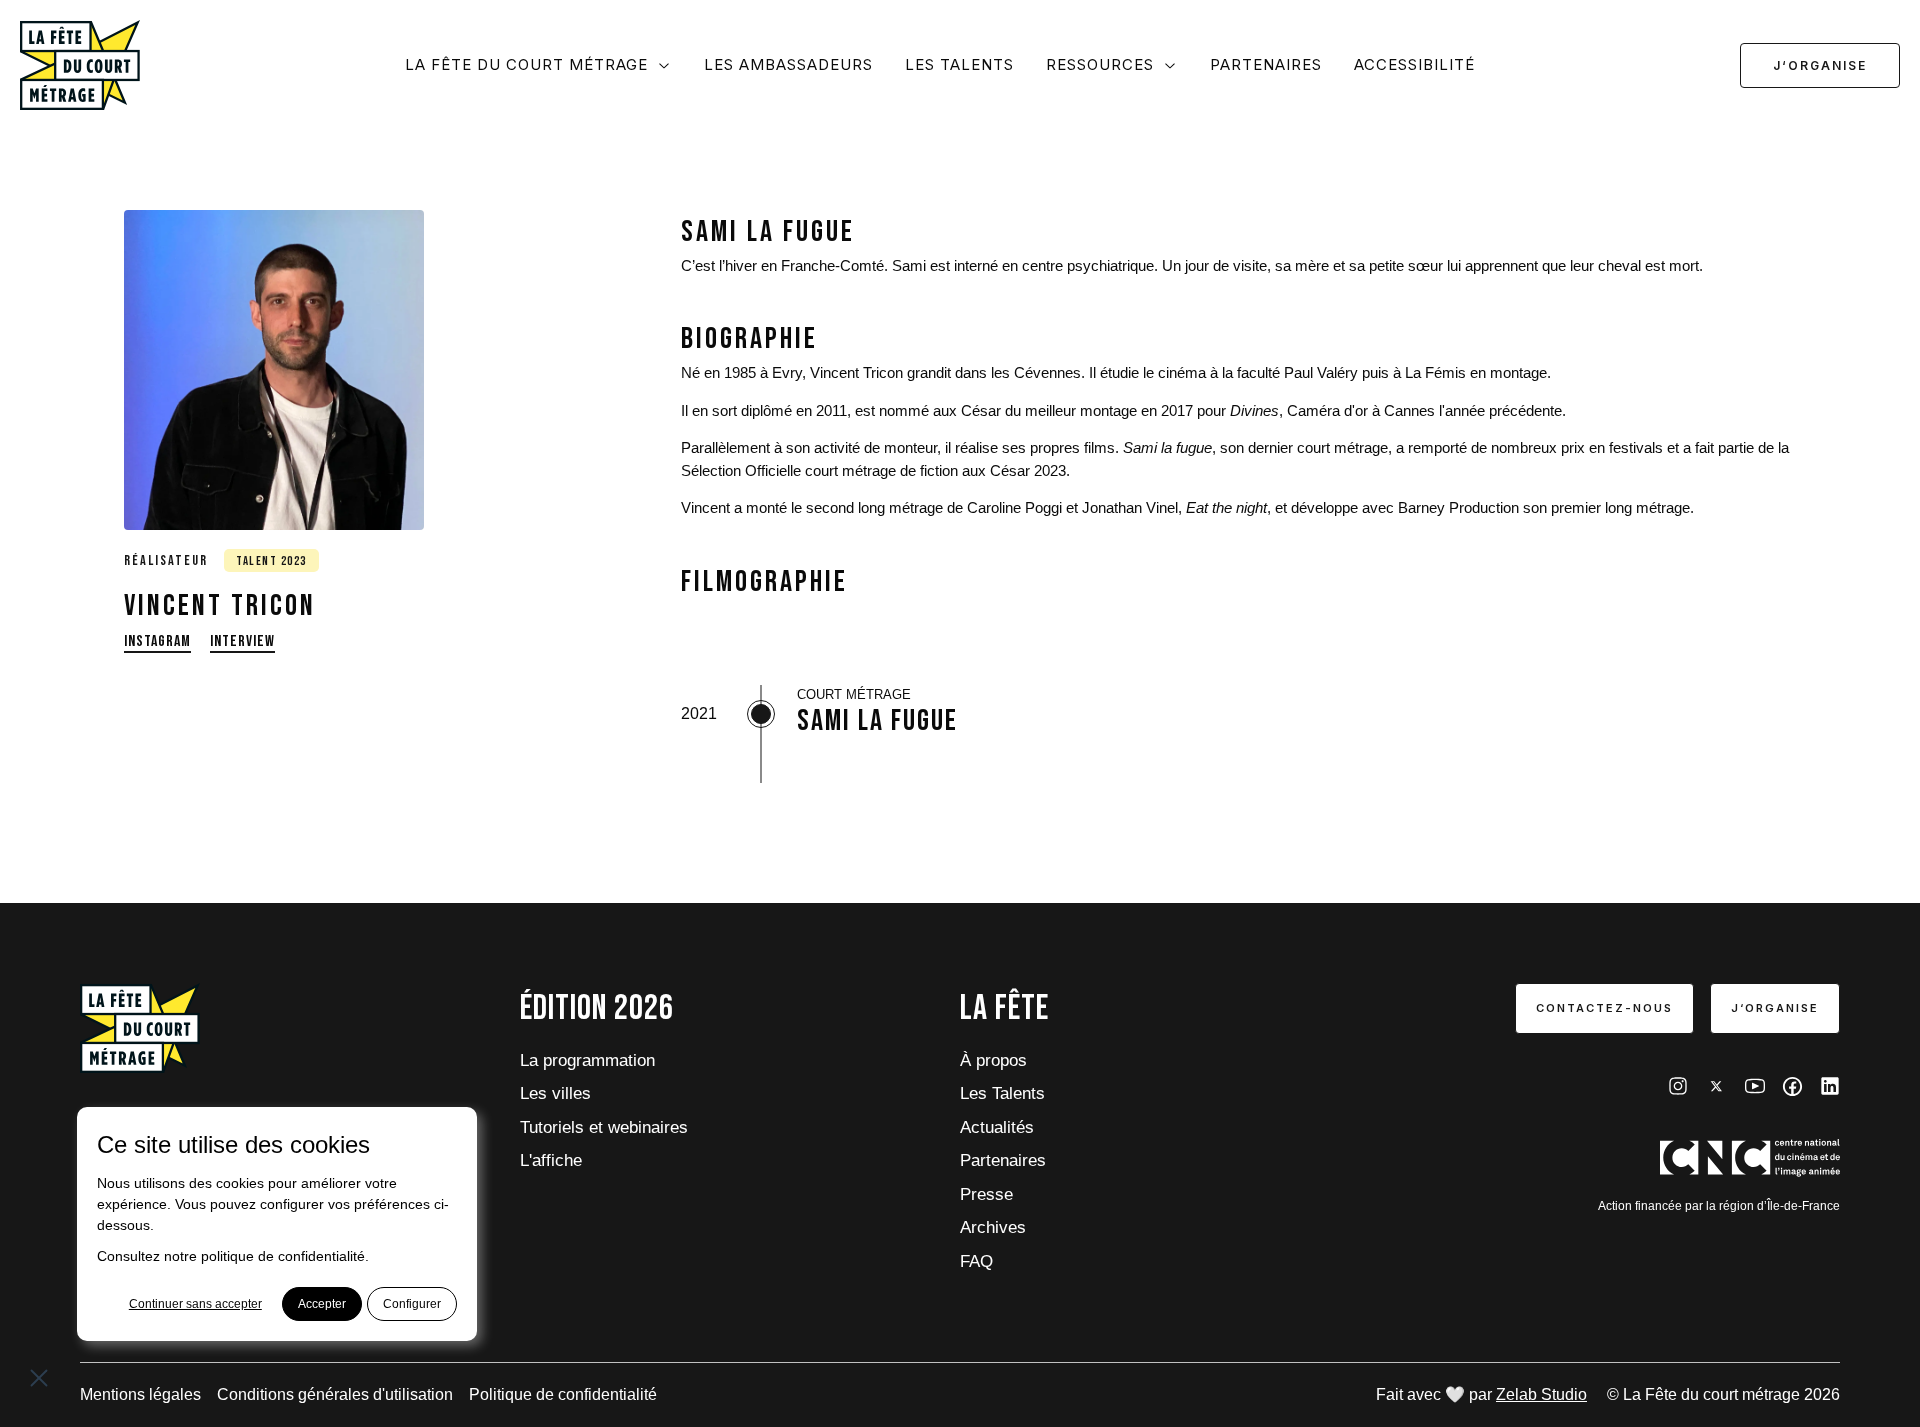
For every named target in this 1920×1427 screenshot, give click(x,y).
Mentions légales (140, 1394)
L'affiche (551, 1160)
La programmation (587, 1060)
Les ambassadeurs (788, 64)
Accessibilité (1414, 64)
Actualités (997, 1127)
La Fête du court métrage (526, 64)
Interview (242, 640)
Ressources (1100, 64)
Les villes (555, 1093)
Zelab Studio (1541, 1394)
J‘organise (1820, 65)
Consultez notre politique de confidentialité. (233, 1256)
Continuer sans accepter (195, 1304)
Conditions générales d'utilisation (335, 1394)
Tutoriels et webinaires (604, 1127)
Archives (993, 1227)
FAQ (976, 1261)
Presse (986, 1194)
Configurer (412, 1304)
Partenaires (1266, 64)
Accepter (322, 1304)
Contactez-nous (1604, 1008)
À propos (993, 1060)
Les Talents (959, 64)
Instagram (157, 640)
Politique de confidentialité (563, 1394)
